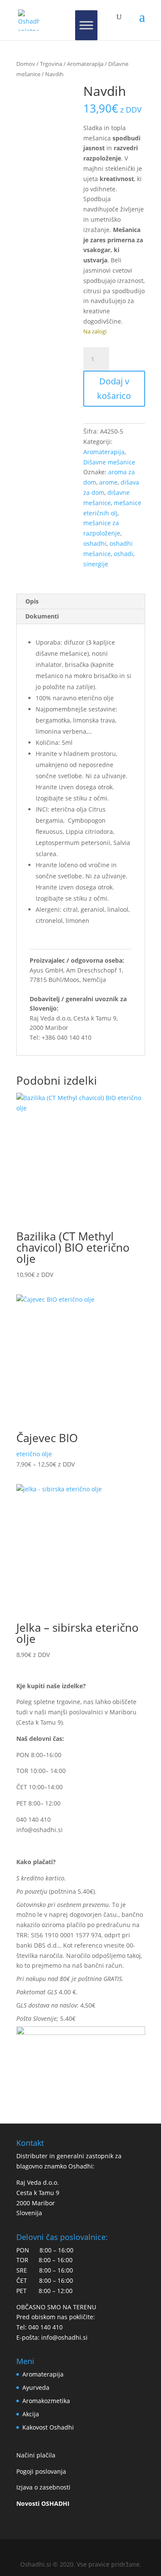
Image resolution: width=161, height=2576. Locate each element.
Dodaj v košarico (114, 388)
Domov (26, 64)
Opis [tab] (32, 601)
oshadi (123, 554)
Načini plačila (36, 2455)
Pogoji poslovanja (41, 2471)
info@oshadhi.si (39, 1830)
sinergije (96, 564)
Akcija (31, 2414)
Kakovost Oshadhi (48, 2427)
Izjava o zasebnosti (43, 2487)
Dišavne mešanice (109, 462)
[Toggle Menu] (86, 25)
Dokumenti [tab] (42, 616)
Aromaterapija (85, 64)
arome (108, 482)
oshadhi (95, 543)
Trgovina (51, 64)
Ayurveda (36, 2387)
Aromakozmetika (46, 2401)
